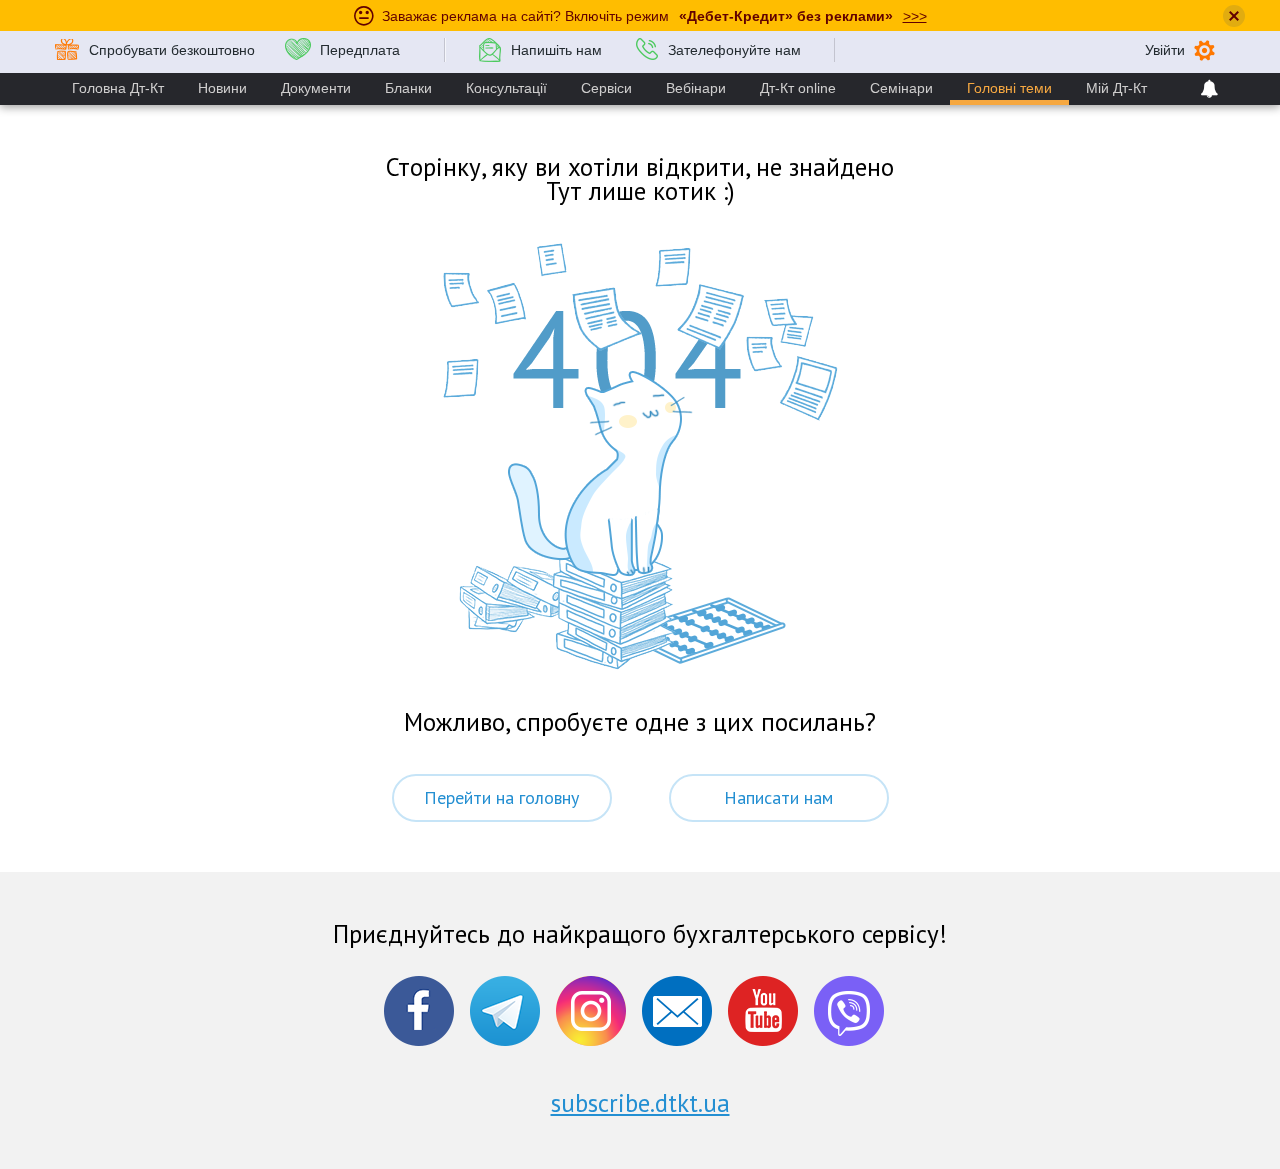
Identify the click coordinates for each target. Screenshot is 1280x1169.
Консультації (506, 88)
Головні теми (1009, 88)
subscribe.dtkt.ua (640, 1103)
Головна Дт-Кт (118, 88)
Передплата (360, 50)
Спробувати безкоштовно (172, 50)
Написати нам (778, 797)
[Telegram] (505, 1011)
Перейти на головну (501, 797)
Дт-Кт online (798, 88)
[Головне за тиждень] (677, 1011)
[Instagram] (591, 1011)
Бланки (408, 88)
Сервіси (606, 88)
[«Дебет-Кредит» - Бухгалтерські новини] (849, 1011)
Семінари (901, 88)
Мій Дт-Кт (1116, 88)
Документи (316, 88)
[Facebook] (419, 1011)
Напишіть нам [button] (556, 50)
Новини (222, 88)
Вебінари (696, 88)
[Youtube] (763, 1011)
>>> (915, 16)
